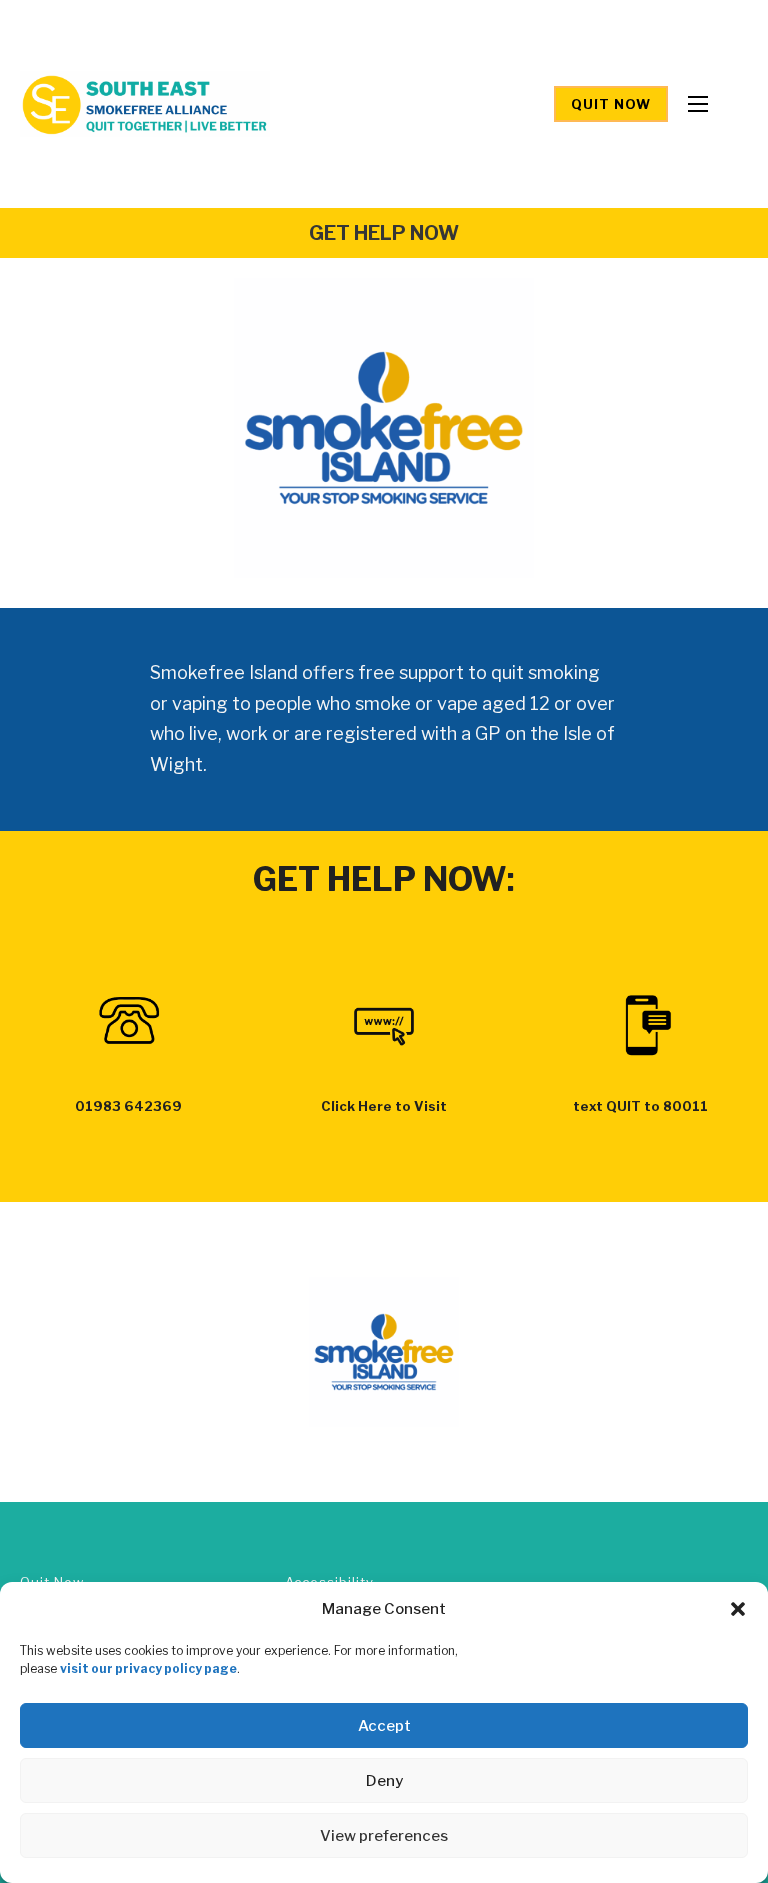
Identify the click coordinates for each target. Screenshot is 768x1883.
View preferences (384, 1836)
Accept (384, 1726)
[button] (738, 1609)
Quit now (611, 104)
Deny (384, 1781)
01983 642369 (128, 1106)
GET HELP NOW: (384, 879)
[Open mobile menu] (698, 104)
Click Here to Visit (384, 1106)
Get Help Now (384, 233)
